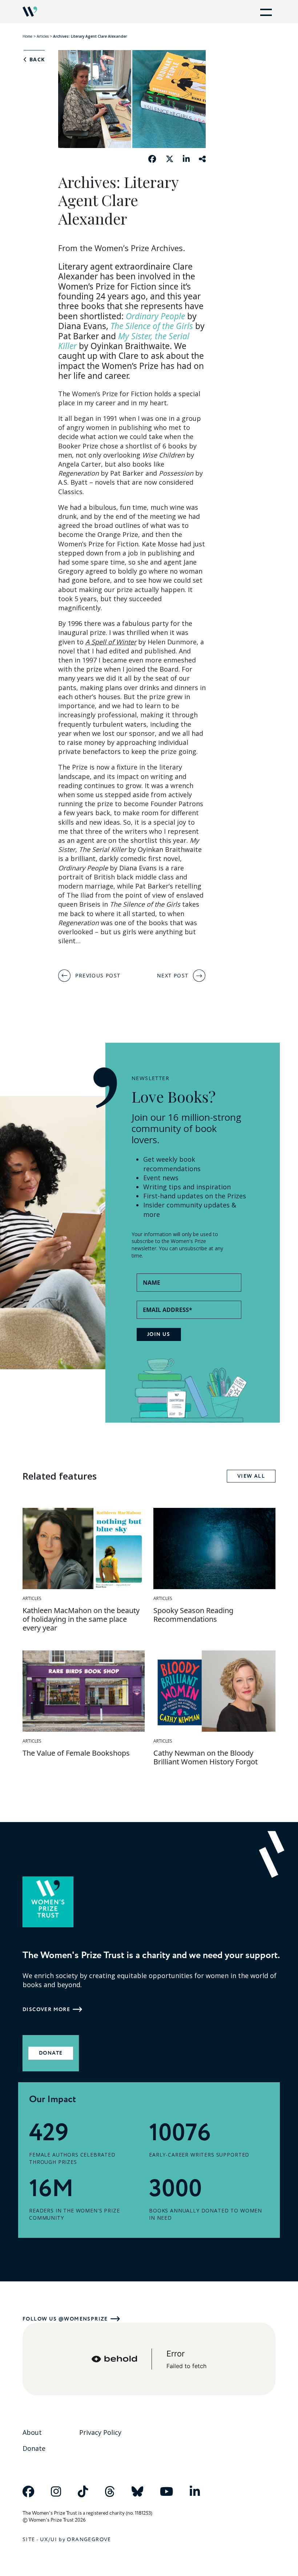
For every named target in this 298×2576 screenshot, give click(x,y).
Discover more (46, 2009)
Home (27, 36)
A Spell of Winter (111, 642)
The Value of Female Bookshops (76, 1753)
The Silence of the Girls (152, 326)
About (32, 2432)
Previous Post (98, 975)
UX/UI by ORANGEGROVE (76, 2540)
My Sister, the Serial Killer (124, 341)
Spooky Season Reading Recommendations (193, 1615)
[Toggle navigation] (265, 12)
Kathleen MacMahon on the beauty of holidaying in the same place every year (81, 1619)
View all (251, 1476)
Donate (51, 2053)
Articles (43, 36)
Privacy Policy (100, 2432)
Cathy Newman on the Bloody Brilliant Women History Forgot (206, 1757)
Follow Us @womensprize (65, 2319)
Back (36, 60)
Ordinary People (155, 316)
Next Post (173, 975)
